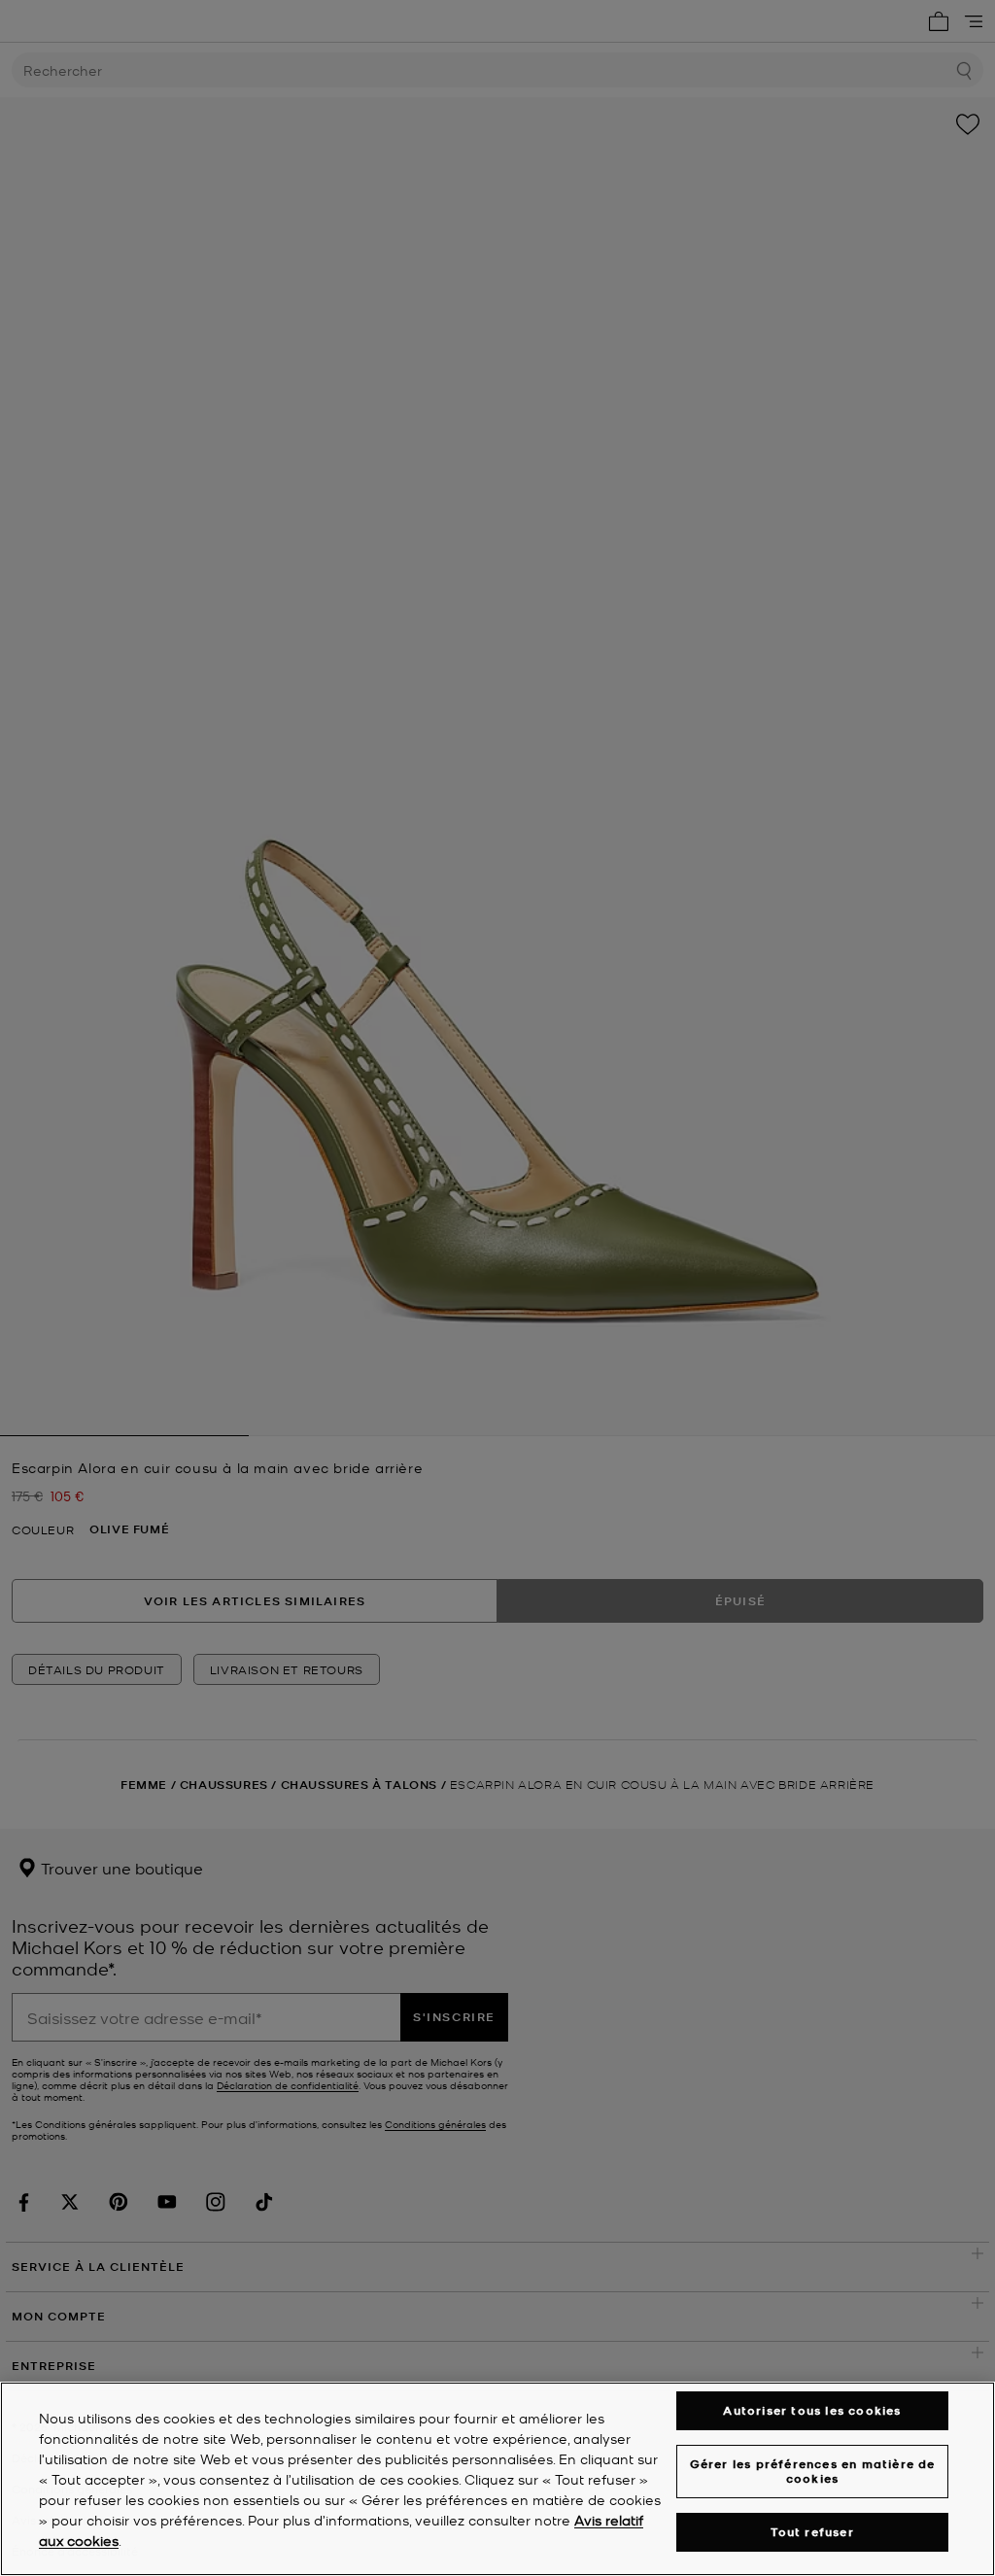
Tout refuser (812, 2532)
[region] (497, 2479)
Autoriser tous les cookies (812, 2410)
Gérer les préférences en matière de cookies (813, 2471)
